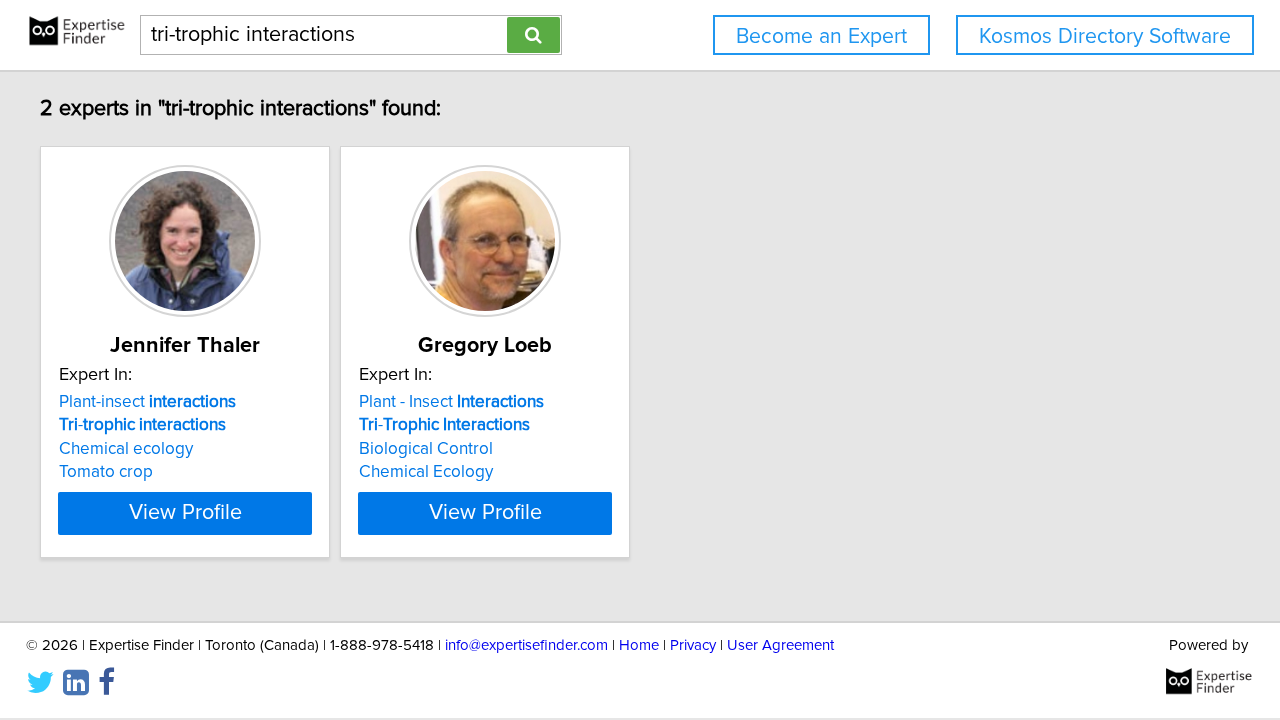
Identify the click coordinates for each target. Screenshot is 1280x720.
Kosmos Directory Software (1105, 36)
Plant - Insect (451, 402)
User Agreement (780, 645)
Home (639, 645)
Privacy (693, 645)
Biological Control (426, 449)
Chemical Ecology (426, 472)
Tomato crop (106, 472)
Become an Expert (821, 36)
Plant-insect (147, 402)
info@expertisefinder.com (526, 645)
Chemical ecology (126, 449)
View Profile (185, 513)
